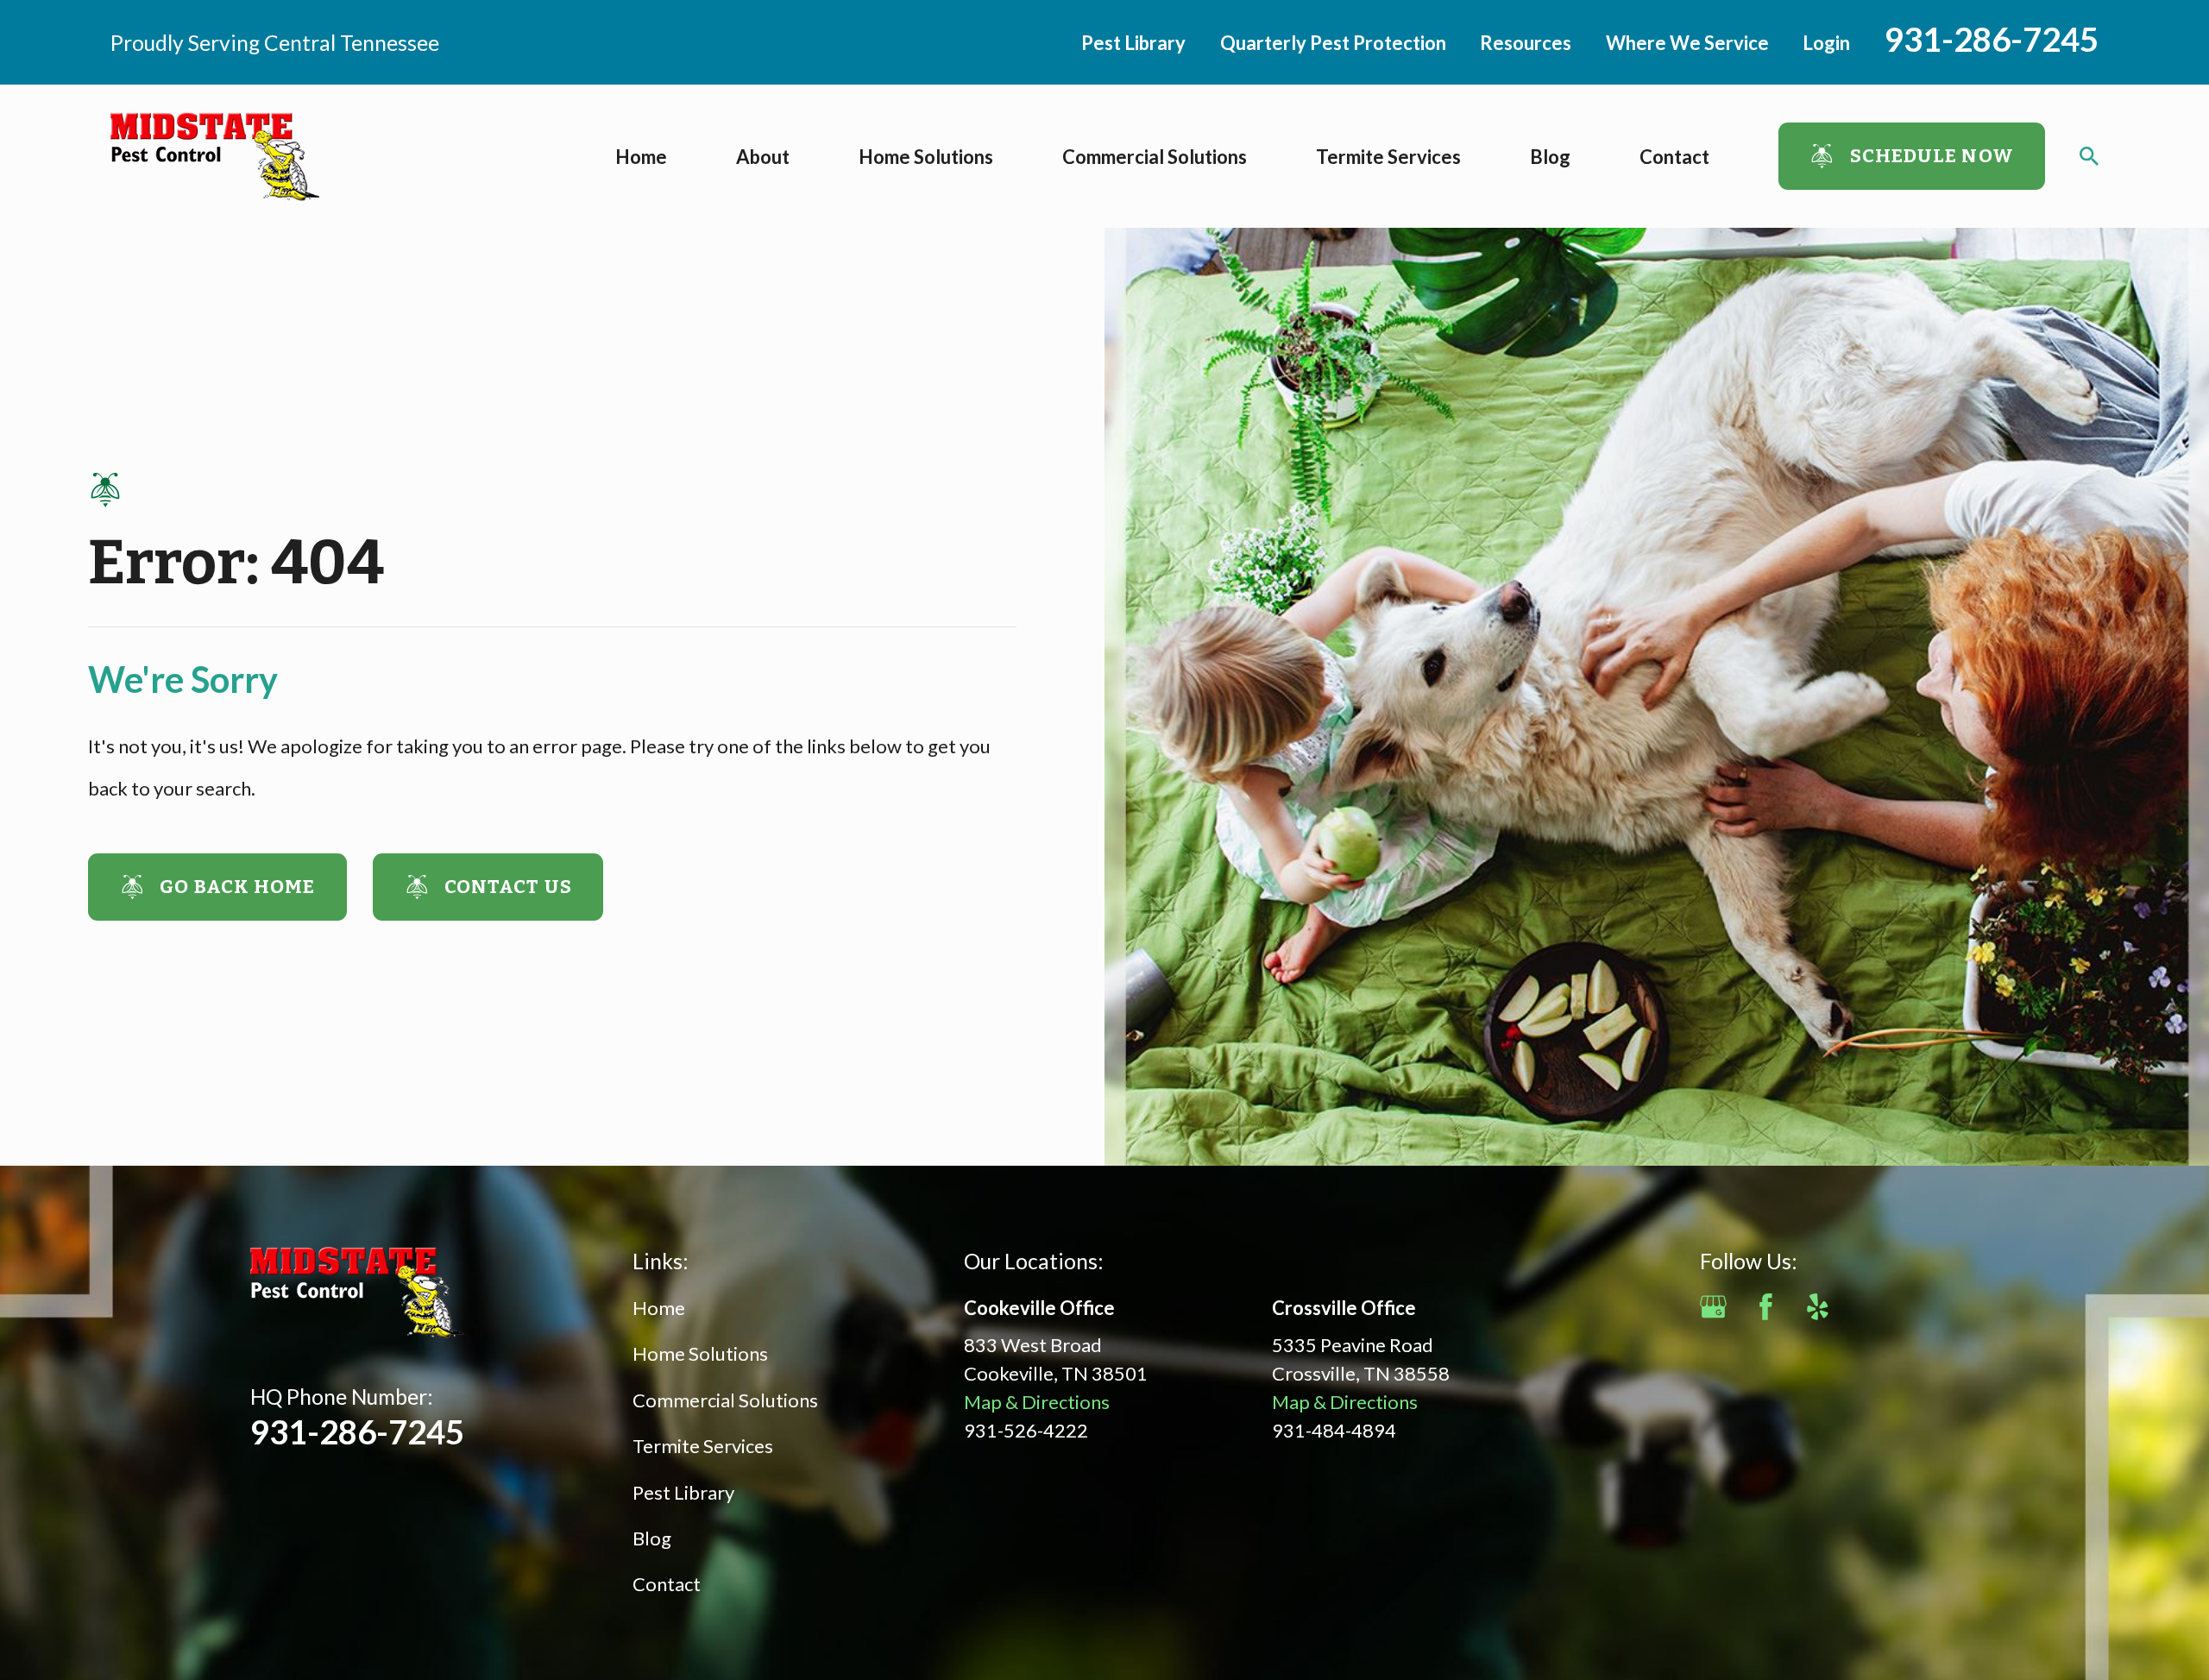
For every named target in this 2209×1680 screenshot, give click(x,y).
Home (659, 1308)
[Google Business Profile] (1713, 1307)
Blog (652, 1538)
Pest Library (1133, 43)
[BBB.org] (1922, 1307)
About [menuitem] (763, 157)
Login (1826, 43)
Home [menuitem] (641, 157)
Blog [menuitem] (1550, 157)
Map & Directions (1037, 1402)
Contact (667, 1584)
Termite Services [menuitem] (1388, 157)
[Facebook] (1766, 1307)
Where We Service (1687, 43)
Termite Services (703, 1446)
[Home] (215, 157)
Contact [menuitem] (1674, 157)
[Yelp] (1818, 1307)
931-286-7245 (1992, 39)
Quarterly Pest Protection (1333, 43)
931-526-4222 (1026, 1430)
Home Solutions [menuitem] (926, 157)
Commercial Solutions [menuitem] (1155, 157)
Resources (1526, 43)
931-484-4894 (1334, 1430)
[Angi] (1870, 1307)
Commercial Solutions (725, 1400)
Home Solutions (700, 1353)
